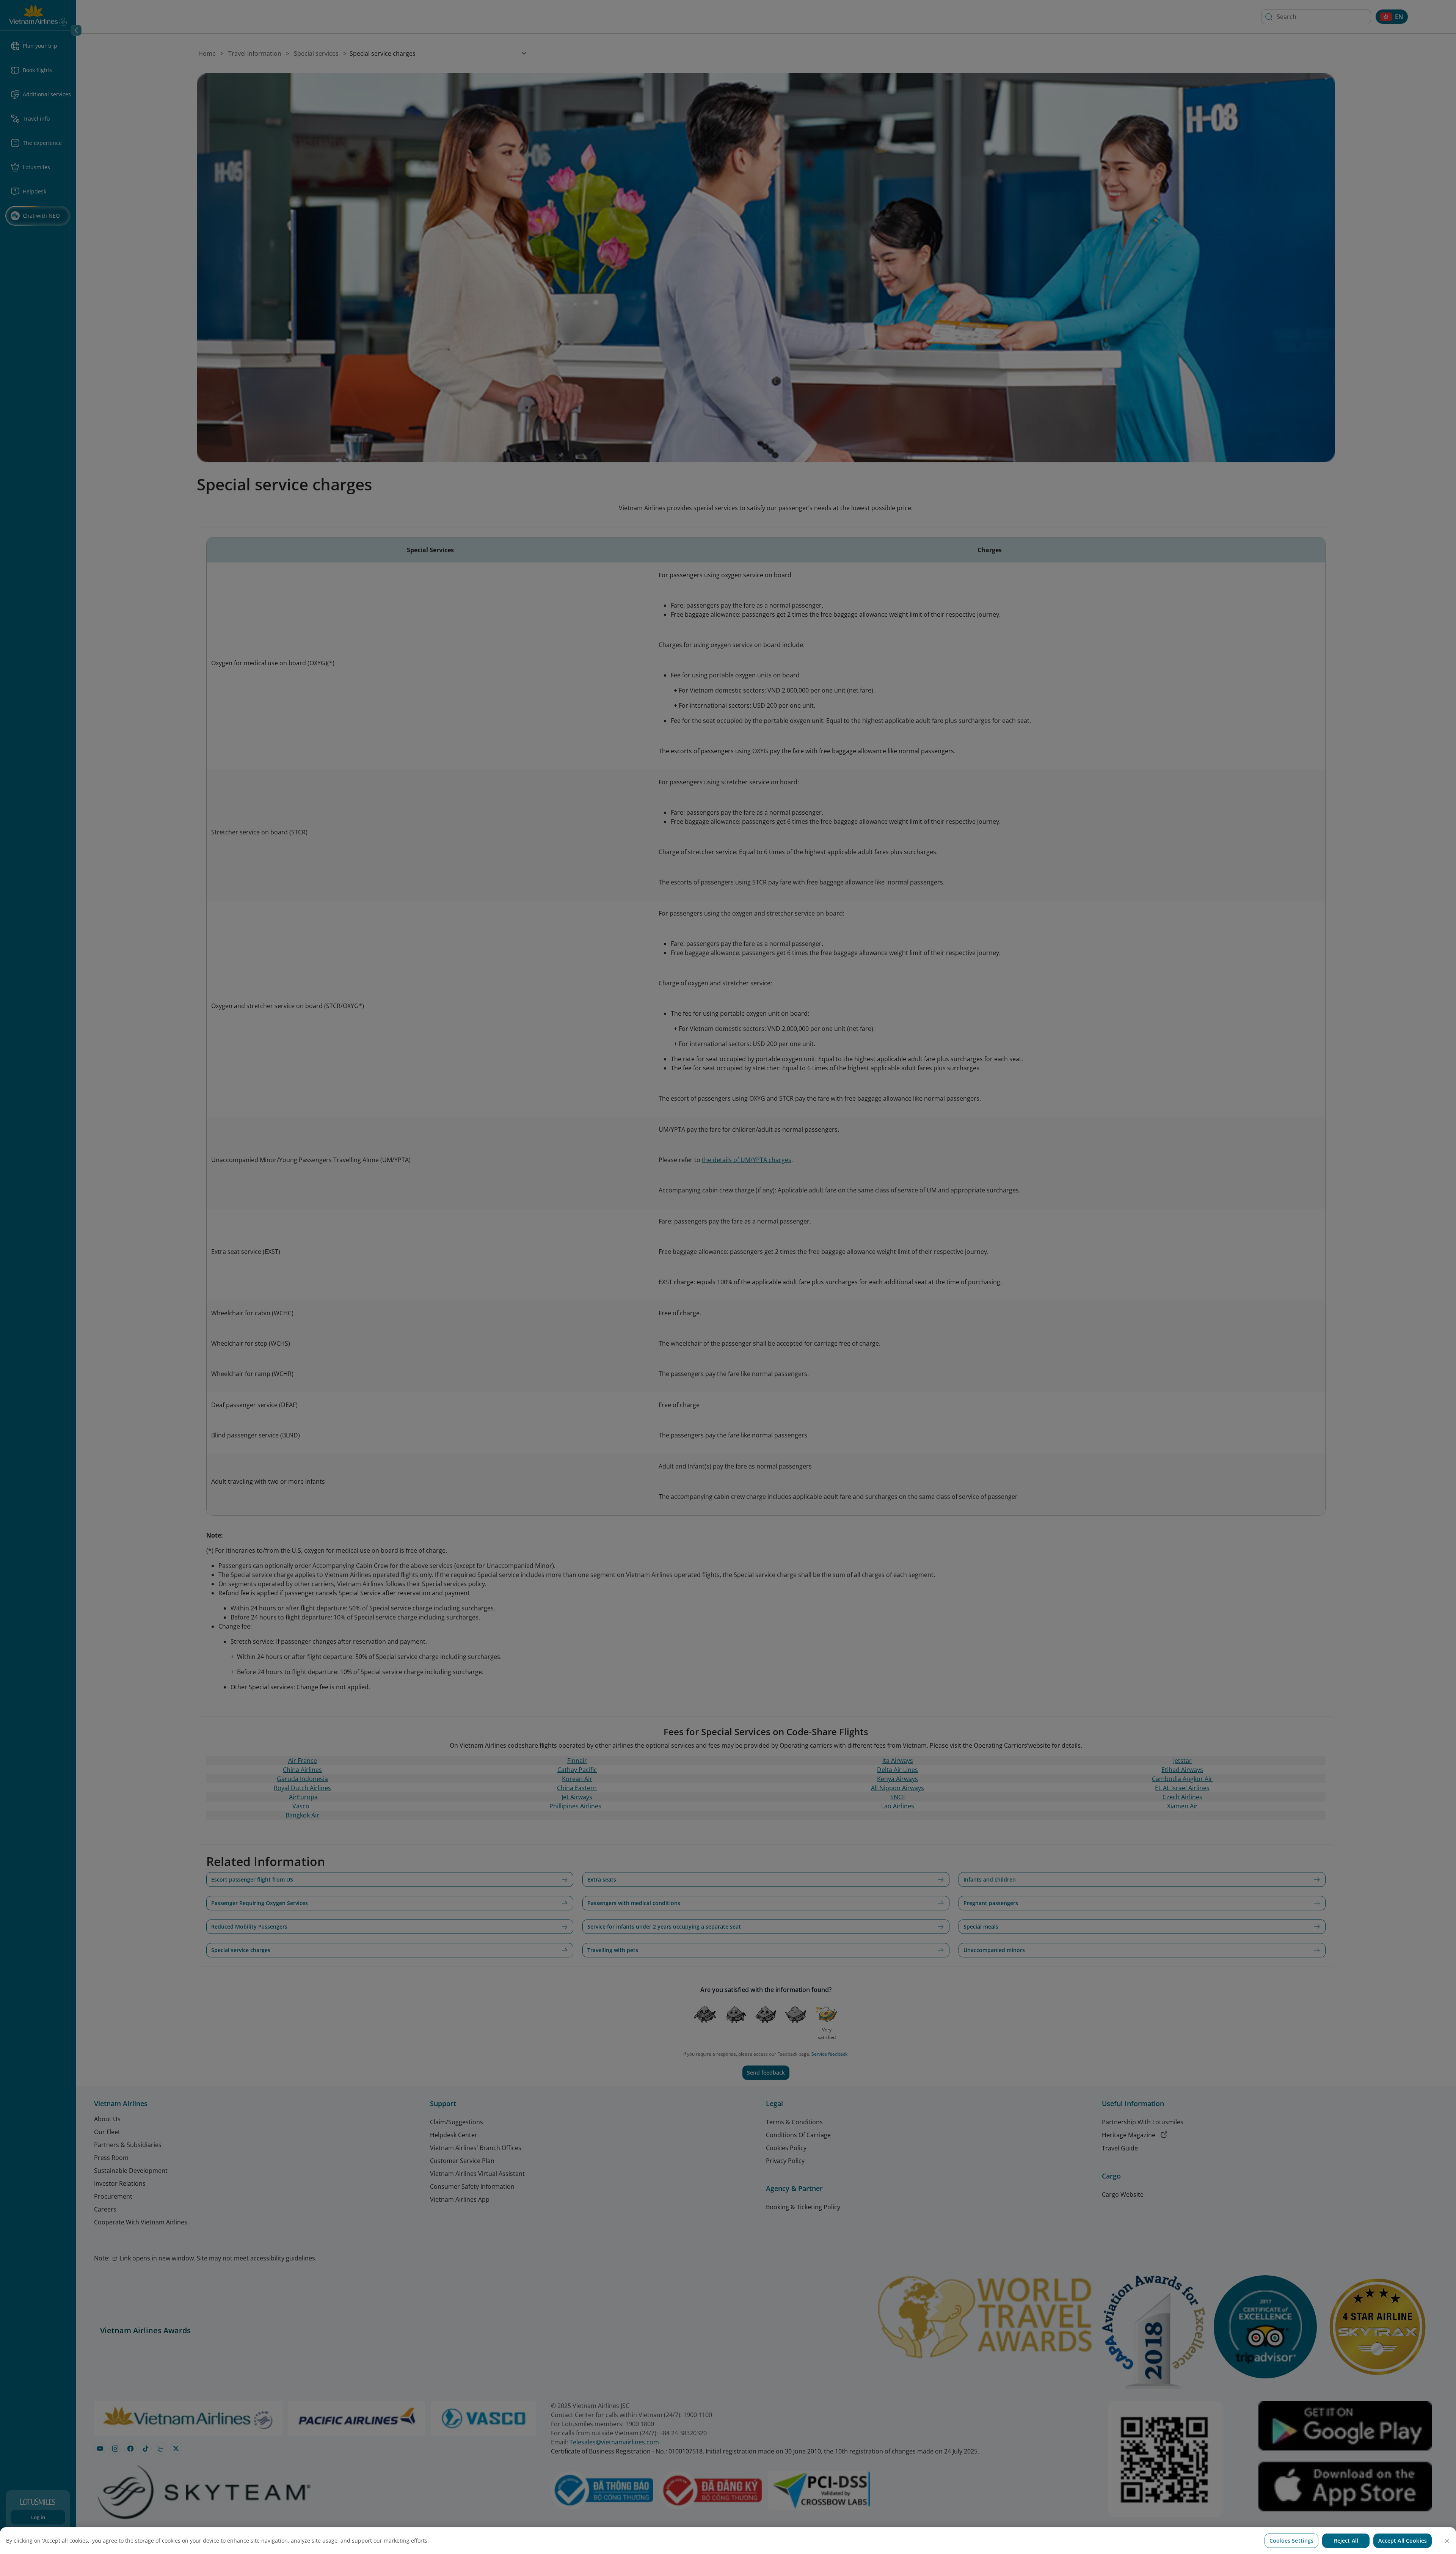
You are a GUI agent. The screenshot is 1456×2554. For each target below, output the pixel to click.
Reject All (1346, 2541)
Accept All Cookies (1403, 2541)
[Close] (1447, 2541)
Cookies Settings (1291, 2541)
